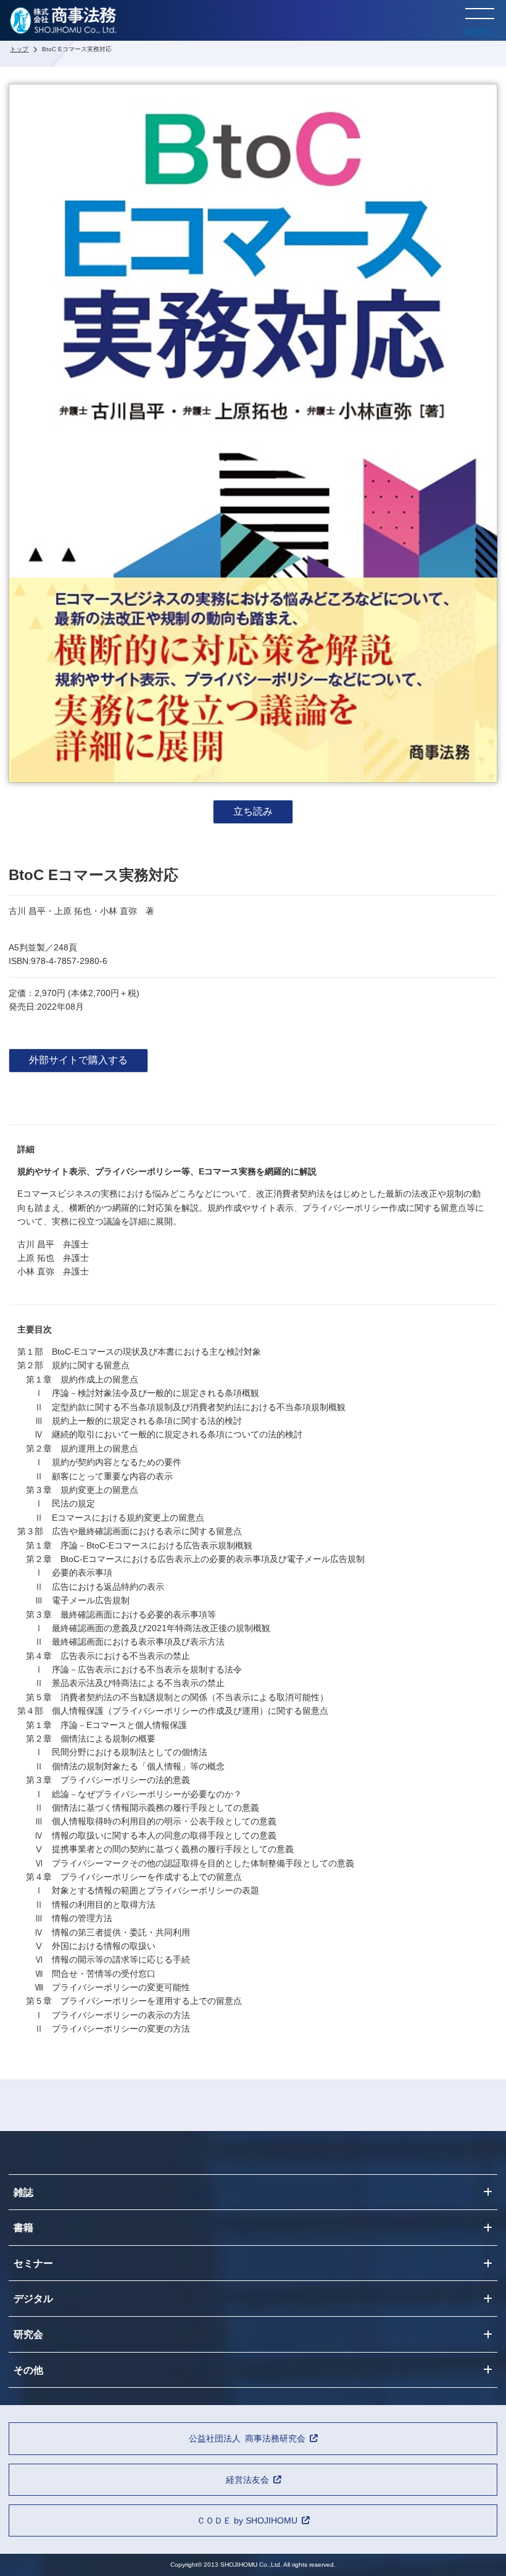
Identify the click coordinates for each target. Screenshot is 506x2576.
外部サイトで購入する (78, 1060)
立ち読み (253, 811)
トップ (19, 49)
